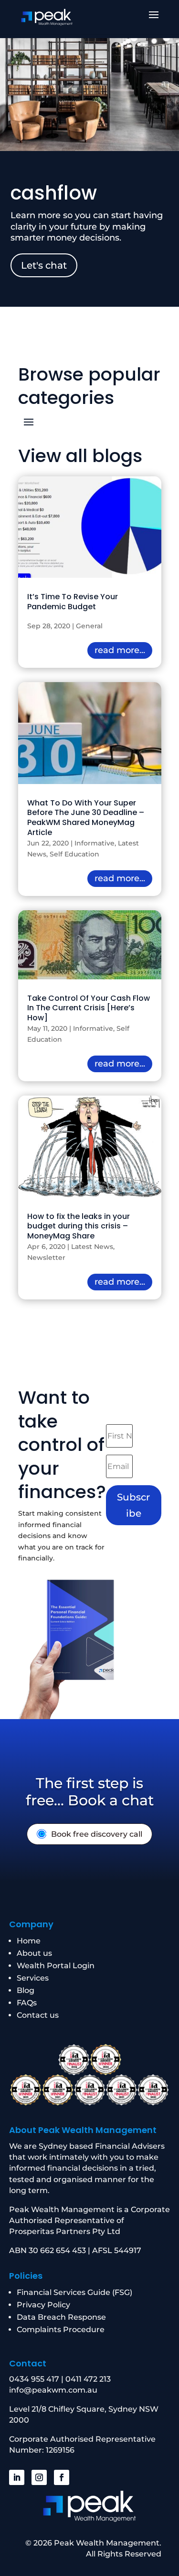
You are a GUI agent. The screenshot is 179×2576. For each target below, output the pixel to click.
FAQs (27, 2003)
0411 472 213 (88, 2379)
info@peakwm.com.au (53, 2390)
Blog (26, 1990)
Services (33, 1978)
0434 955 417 (34, 2379)
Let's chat (44, 265)
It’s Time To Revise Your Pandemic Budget (73, 602)
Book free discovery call (97, 1834)
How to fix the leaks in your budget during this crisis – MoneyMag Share (79, 1226)
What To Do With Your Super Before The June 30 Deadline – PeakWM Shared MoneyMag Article (86, 818)
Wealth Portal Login (56, 1966)
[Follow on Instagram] (39, 2477)
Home (29, 1941)
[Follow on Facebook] (62, 2477)
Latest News (92, 1247)
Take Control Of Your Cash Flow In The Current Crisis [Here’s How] (89, 1008)
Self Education (74, 854)
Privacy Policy (43, 2305)
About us (34, 1953)
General (89, 626)
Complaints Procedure (61, 2329)
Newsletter (46, 1258)
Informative (95, 843)
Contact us (38, 2015)
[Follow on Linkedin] (17, 2477)
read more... (120, 650)
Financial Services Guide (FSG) (74, 2292)
